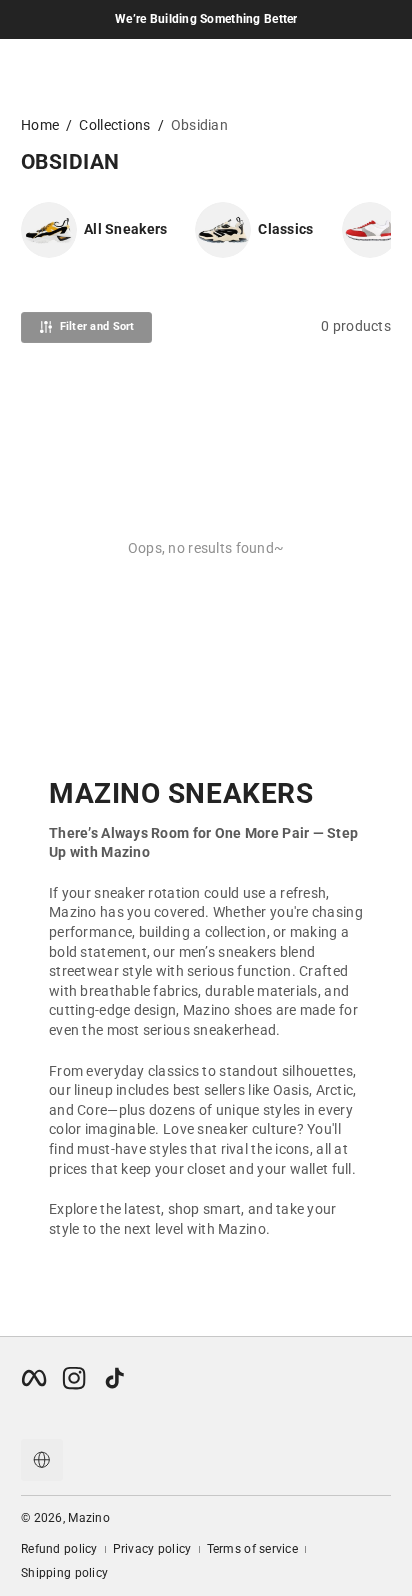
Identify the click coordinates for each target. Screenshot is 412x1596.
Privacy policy (152, 1549)
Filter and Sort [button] (97, 326)
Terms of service (252, 1549)
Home (40, 125)
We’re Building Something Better (206, 19)
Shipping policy (64, 1573)
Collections (114, 125)
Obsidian (199, 125)
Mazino (89, 1518)
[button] (42, 1460)
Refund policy (59, 1549)
